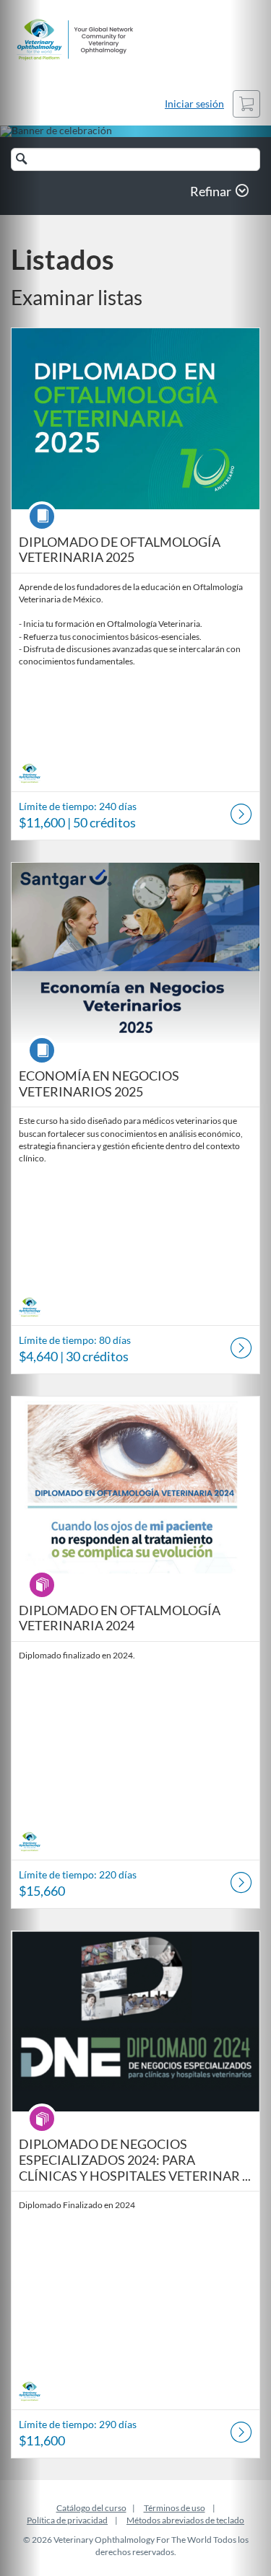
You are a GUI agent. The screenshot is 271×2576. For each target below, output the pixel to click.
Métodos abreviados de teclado (185, 2520)
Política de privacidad (67, 2520)
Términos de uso (175, 2508)
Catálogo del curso (91, 2508)
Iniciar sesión (194, 104)
